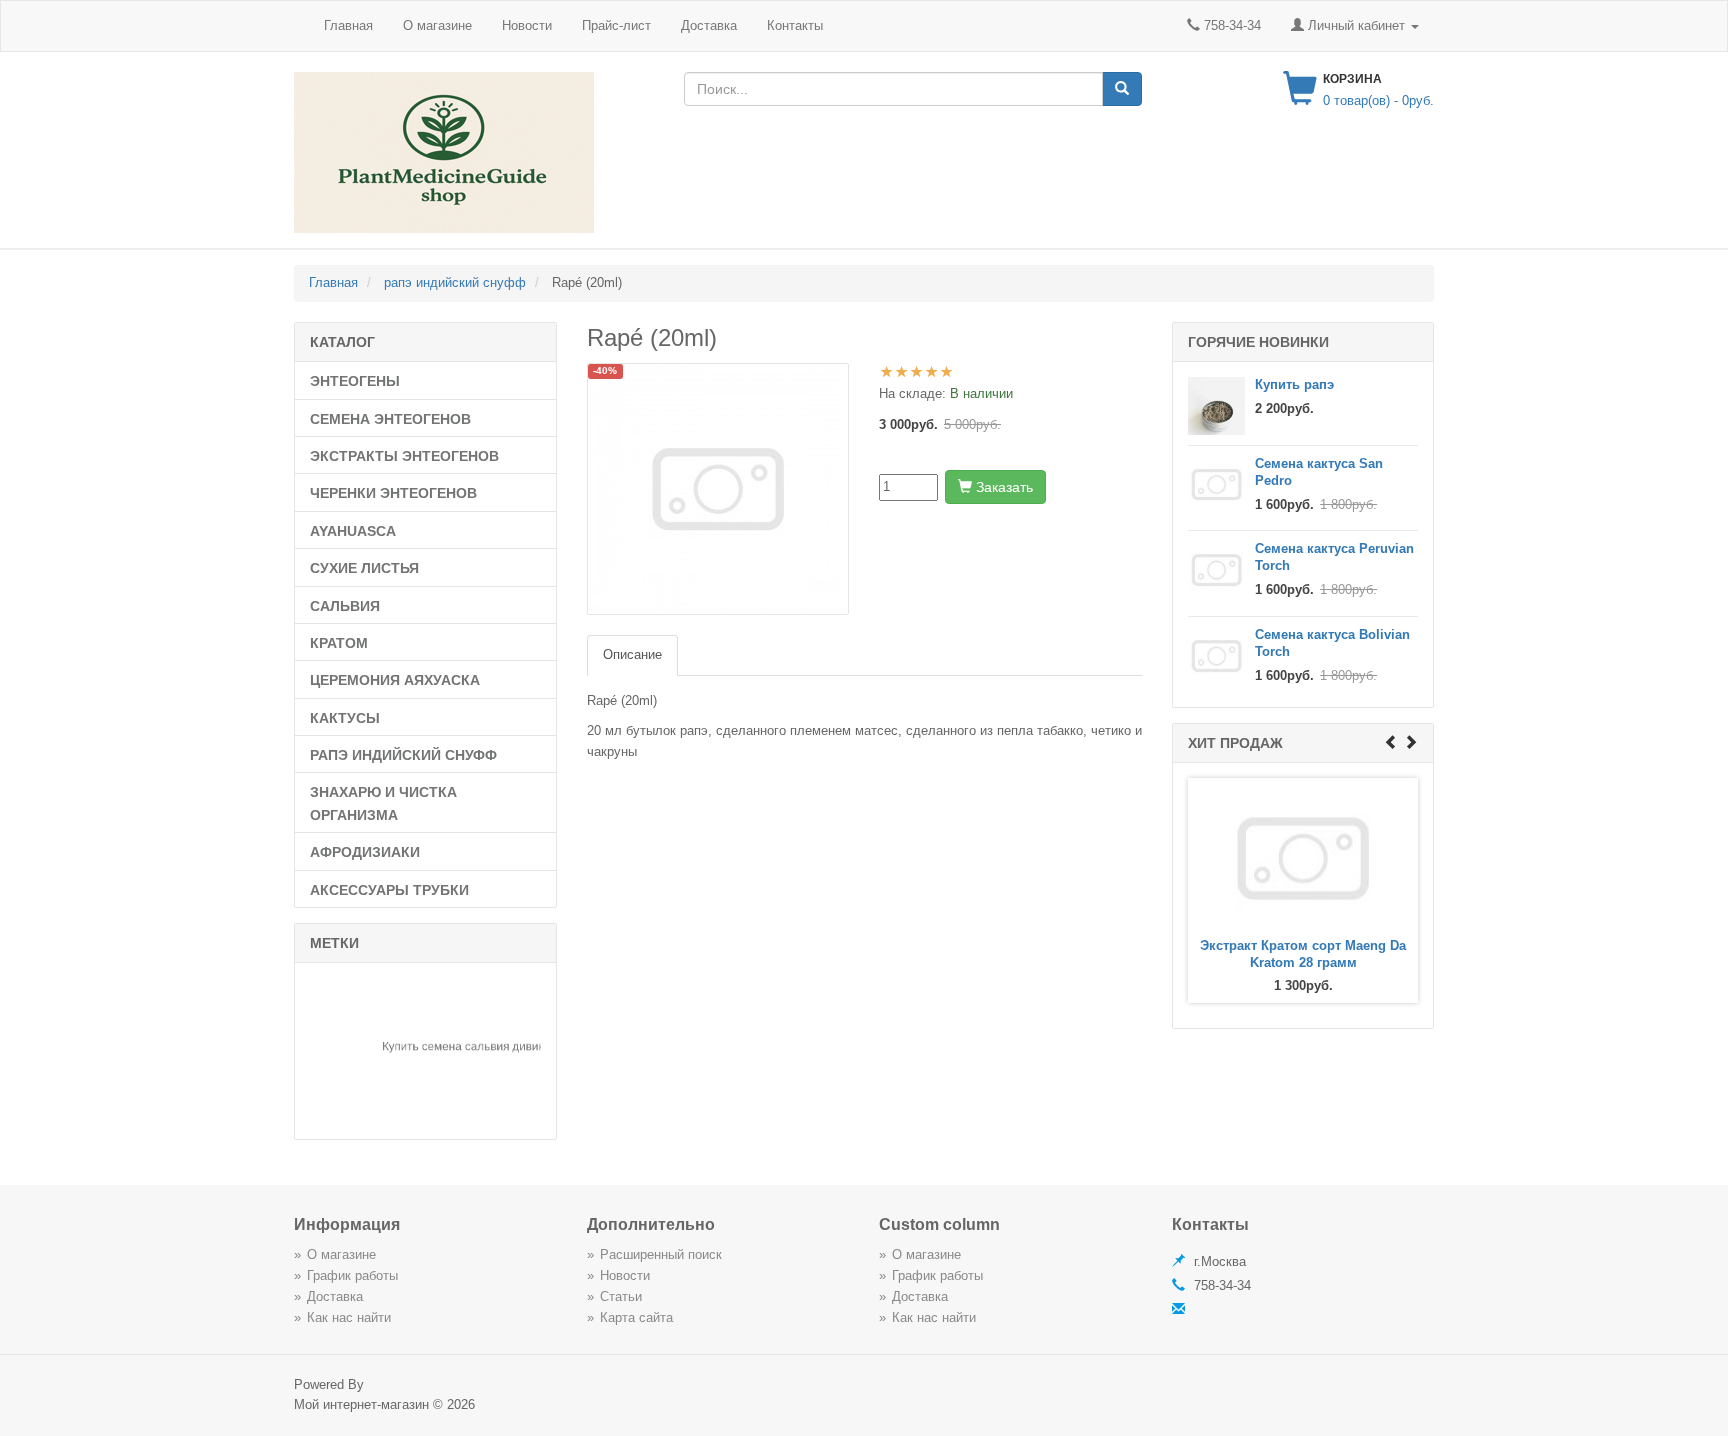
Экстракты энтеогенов (404, 456)
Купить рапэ (1294, 384)
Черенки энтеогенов (393, 493)
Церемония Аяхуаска (395, 680)
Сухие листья (364, 568)
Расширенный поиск (661, 1254)
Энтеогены (355, 381)
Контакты (795, 25)
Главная (348, 25)
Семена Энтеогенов (390, 419)
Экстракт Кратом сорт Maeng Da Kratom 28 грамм (1303, 954)
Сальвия (345, 606)
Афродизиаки (365, 852)
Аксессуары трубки (389, 890)
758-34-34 (1230, 25)
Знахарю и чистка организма (383, 803)
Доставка (709, 25)
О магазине (437, 25)
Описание (632, 654)
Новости (527, 25)
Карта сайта (636, 1317)
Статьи (621, 1296)
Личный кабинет (1356, 25)
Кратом (339, 643)
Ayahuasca (353, 531)
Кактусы (345, 718)
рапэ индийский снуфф (403, 755)
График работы (352, 1275)
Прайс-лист (616, 25)
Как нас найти (349, 1317)
